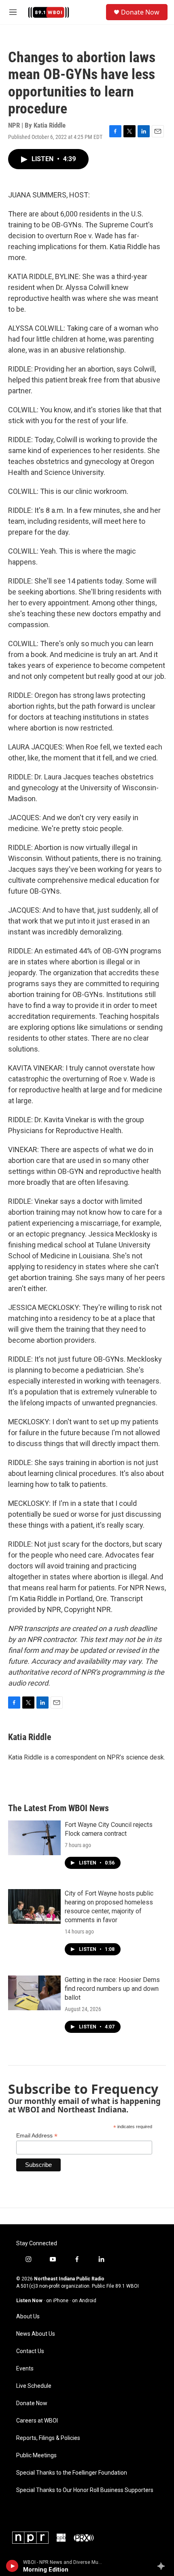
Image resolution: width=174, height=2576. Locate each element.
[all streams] (163, 2566)
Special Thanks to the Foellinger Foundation (72, 2473)
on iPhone (57, 2301)
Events (25, 2369)
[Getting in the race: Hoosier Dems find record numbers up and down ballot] (34, 1993)
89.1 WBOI (127, 2286)
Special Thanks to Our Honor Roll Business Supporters (85, 2490)
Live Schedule (34, 2386)
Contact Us (30, 2351)
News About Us (36, 2334)
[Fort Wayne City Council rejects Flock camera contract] (34, 1838)
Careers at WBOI (37, 2421)
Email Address (37, 2136)
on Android (84, 2301)
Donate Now (140, 12)
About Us (28, 2317)
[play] (12, 2566)
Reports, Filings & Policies (48, 2438)
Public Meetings (36, 2455)
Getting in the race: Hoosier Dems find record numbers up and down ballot (112, 1989)
